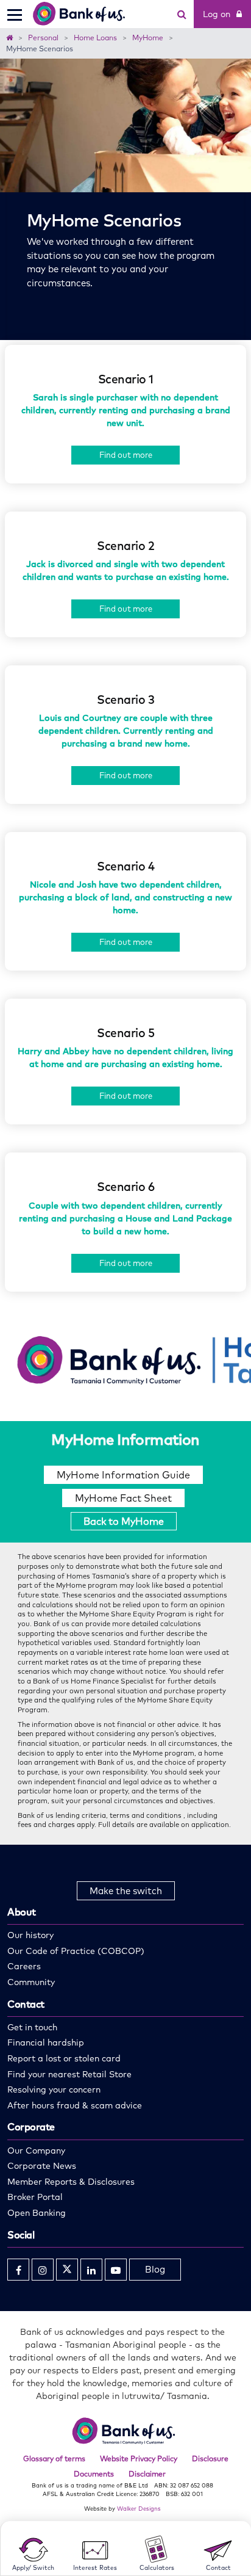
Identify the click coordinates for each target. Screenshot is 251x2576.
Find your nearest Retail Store (69, 2074)
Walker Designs (139, 2508)
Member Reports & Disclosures (71, 2182)
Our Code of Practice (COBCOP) (76, 1951)
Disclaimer (147, 2474)
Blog (155, 2269)
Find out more (126, 455)
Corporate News (42, 2166)
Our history (30, 1935)
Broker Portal (35, 2197)
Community (31, 1982)
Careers (24, 1966)
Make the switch (126, 1891)
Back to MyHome (124, 1521)
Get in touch (32, 2027)
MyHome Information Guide (123, 1475)
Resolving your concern (54, 2089)
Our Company (36, 2151)
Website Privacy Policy (139, 2458)
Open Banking (37, 2213)
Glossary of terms (54, 2458)
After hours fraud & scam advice (75, 2105)
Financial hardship (46, 2042)
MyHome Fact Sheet (123, 1498)
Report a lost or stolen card (64, 2058)
